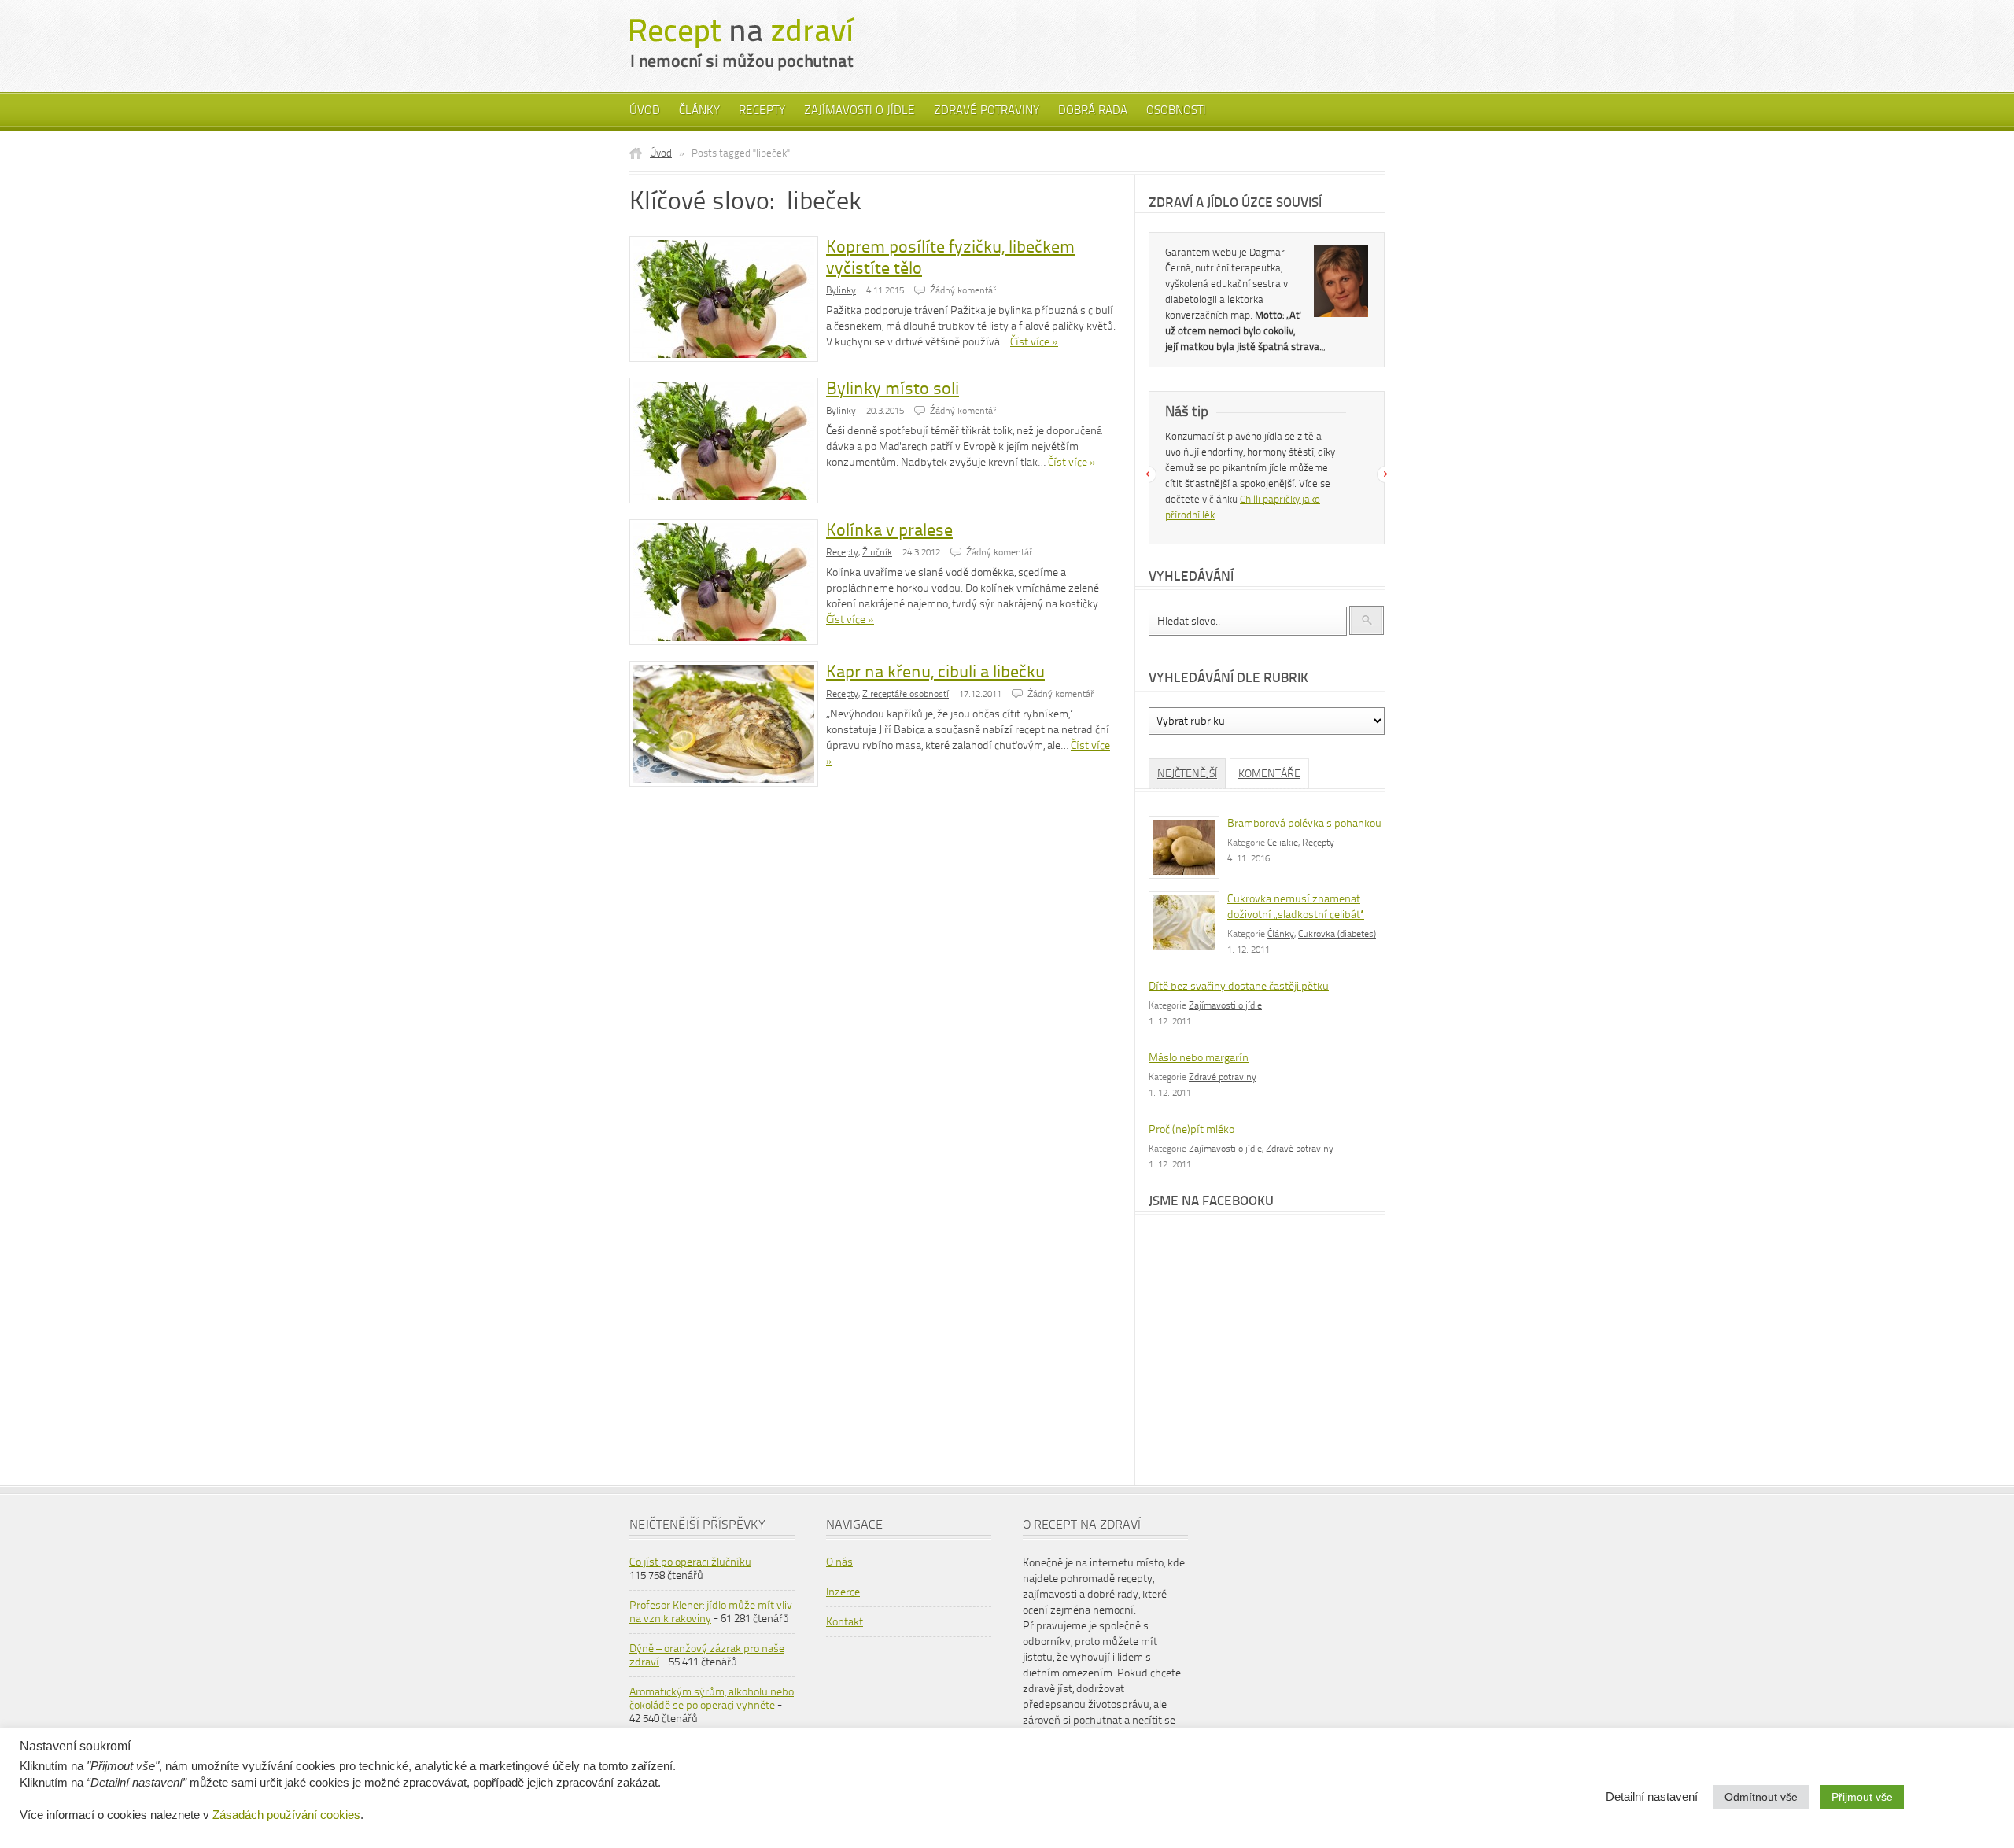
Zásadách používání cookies (286, 1815)
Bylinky (841, 290)
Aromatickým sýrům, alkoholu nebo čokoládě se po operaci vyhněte (712, 1699)
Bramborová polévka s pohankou (1304, 823)
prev (1148, 474)
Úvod (645, 110)
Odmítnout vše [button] (1761, 1797)
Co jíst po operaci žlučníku (690, 1562)
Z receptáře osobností (906, 694)
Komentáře (1269, 774)
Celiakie (1283, 843)
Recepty (762, 110)
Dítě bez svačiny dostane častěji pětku (1239, 986)
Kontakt (845, 1622)
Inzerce (843, 1592)
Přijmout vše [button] (1862, 1797)
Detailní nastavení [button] (1652, 1797)
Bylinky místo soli (893, 388)
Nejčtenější (1187, 774)
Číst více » (1034, 342)
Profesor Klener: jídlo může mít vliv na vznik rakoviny (711, 1612)
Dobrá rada (1093, 110)
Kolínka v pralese (889, 530)
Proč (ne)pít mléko (1191, 1129)
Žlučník (877, 552)
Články (699, 110)
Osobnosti (1176, 110)
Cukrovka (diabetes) (1337, 934)
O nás (839, 1562)
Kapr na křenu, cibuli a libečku (935, 671)
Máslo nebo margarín (1199, 1058)
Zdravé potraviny (987, 110)
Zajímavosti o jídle (859, 110)
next (1385, 474)
